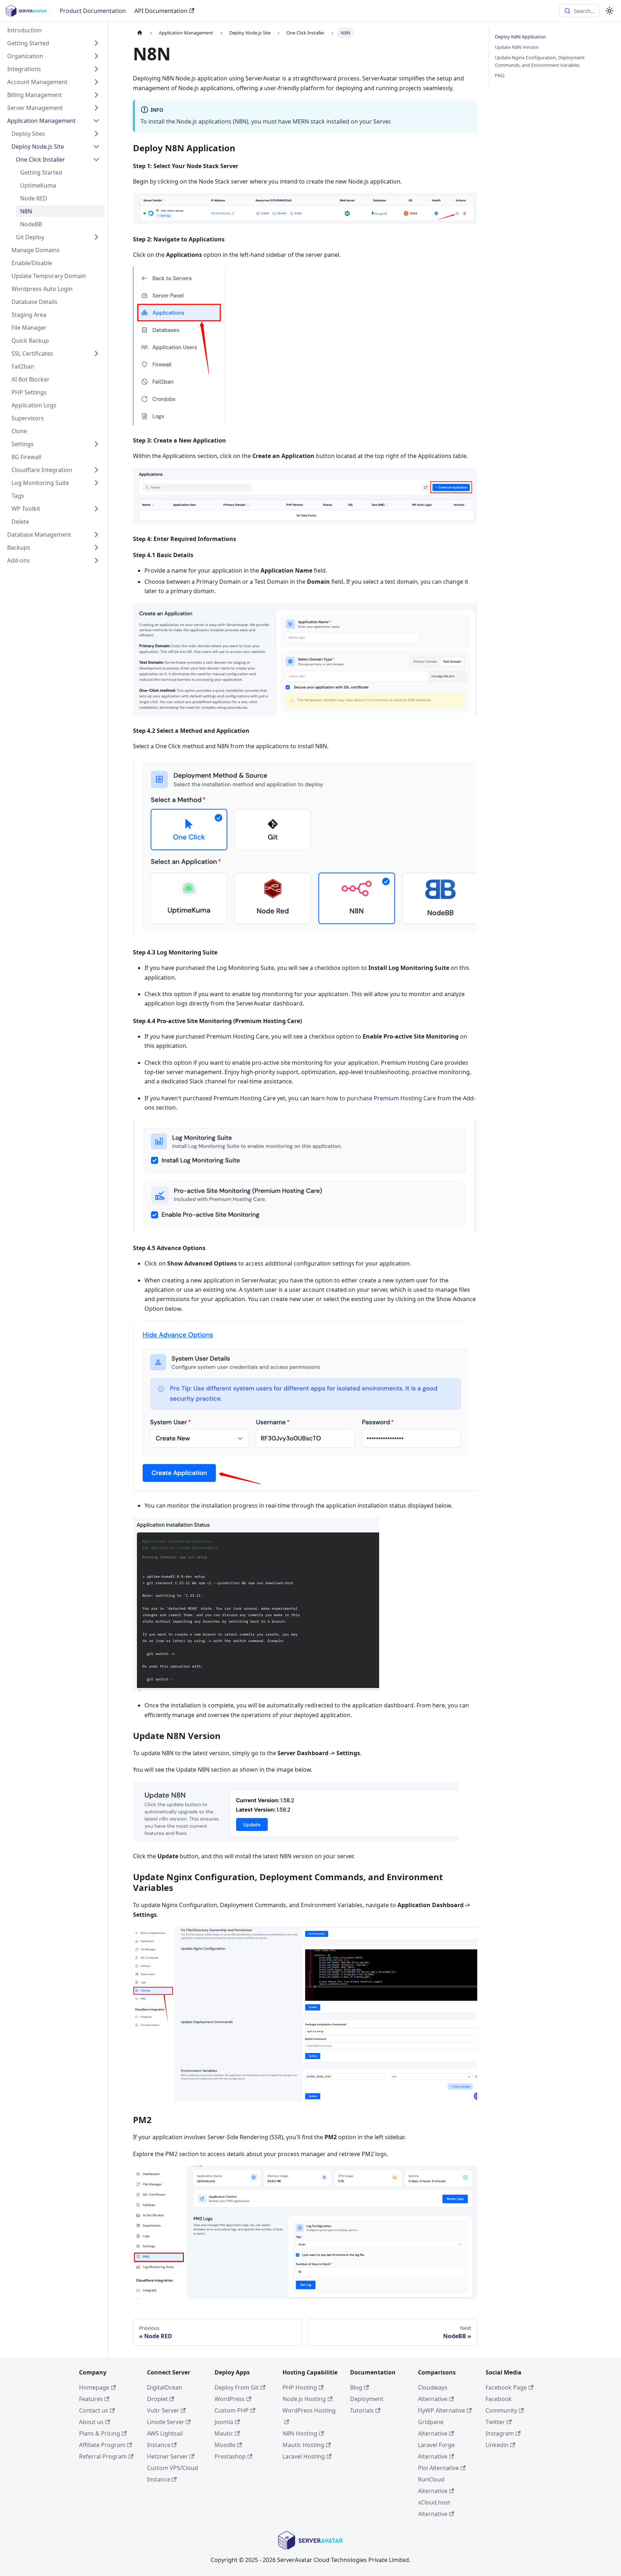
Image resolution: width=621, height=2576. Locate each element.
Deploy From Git (237, 2387)
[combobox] (579, 11)
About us (91, 2422)
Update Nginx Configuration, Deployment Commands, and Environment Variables (540, 61)
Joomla (224, 2422)
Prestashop (230, 2456)
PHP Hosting (300, 2387)
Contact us (94, 2410)
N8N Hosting (300, 2433)
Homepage (94, 2387)
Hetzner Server (167, 2456)
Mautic (224, 2433)
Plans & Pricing (100, 2433)
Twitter (495, 2422)
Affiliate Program (102, 2445)
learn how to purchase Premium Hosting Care (373, 1098)
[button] (54, 43)
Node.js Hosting (304, 2399)
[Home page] (140, 33)
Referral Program (103, 2456)
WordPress (230, 2399)
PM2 (500, 75)
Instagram (500, 2433)
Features (91, 2399)
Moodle (225, 2445)
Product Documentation (93, 11)
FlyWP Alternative (441, 2410)
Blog (356, 2387)
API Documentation (161, 11)
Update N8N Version (517, 47)
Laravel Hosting (304, 2456)
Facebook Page (506, 2387)
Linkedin (497, 2445)
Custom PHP (232, 2410)
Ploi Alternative (438, 2468)
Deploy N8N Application (520, 37)
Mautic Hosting (303, 2445)
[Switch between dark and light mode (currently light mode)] (609, 11)
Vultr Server (163, 2410)
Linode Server (166, 2422)
